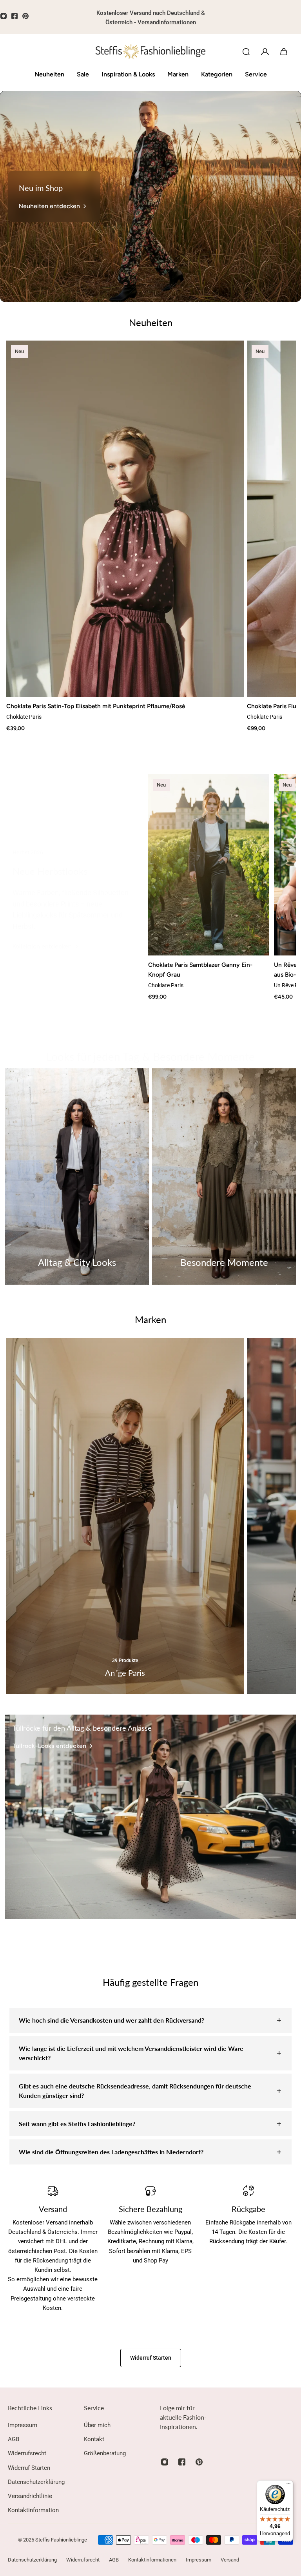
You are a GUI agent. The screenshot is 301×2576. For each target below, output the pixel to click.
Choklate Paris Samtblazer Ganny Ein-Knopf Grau (200, 969)
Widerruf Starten (151, 2358)
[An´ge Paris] (125, 1516)
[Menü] (288, 2485)
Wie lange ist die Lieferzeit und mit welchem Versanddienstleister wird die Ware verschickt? (131, 2053)
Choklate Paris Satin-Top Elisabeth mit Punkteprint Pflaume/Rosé (96, 706)
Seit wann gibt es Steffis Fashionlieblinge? (77, 2124)
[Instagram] (165, 2462)
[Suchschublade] (246, 52)
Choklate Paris (24, 717)
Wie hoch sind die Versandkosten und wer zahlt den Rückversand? (112, 2020)
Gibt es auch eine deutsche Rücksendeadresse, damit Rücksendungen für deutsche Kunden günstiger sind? (135, 2091)
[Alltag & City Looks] (77, 1177)
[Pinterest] (25, 16)
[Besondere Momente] (224, 1177)
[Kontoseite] (265, 52)
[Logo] (150, 52)
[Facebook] (15, 16)
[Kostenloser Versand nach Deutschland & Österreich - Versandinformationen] (150, 18)
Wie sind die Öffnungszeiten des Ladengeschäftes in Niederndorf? (111, 2152)
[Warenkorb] (284, 52)
